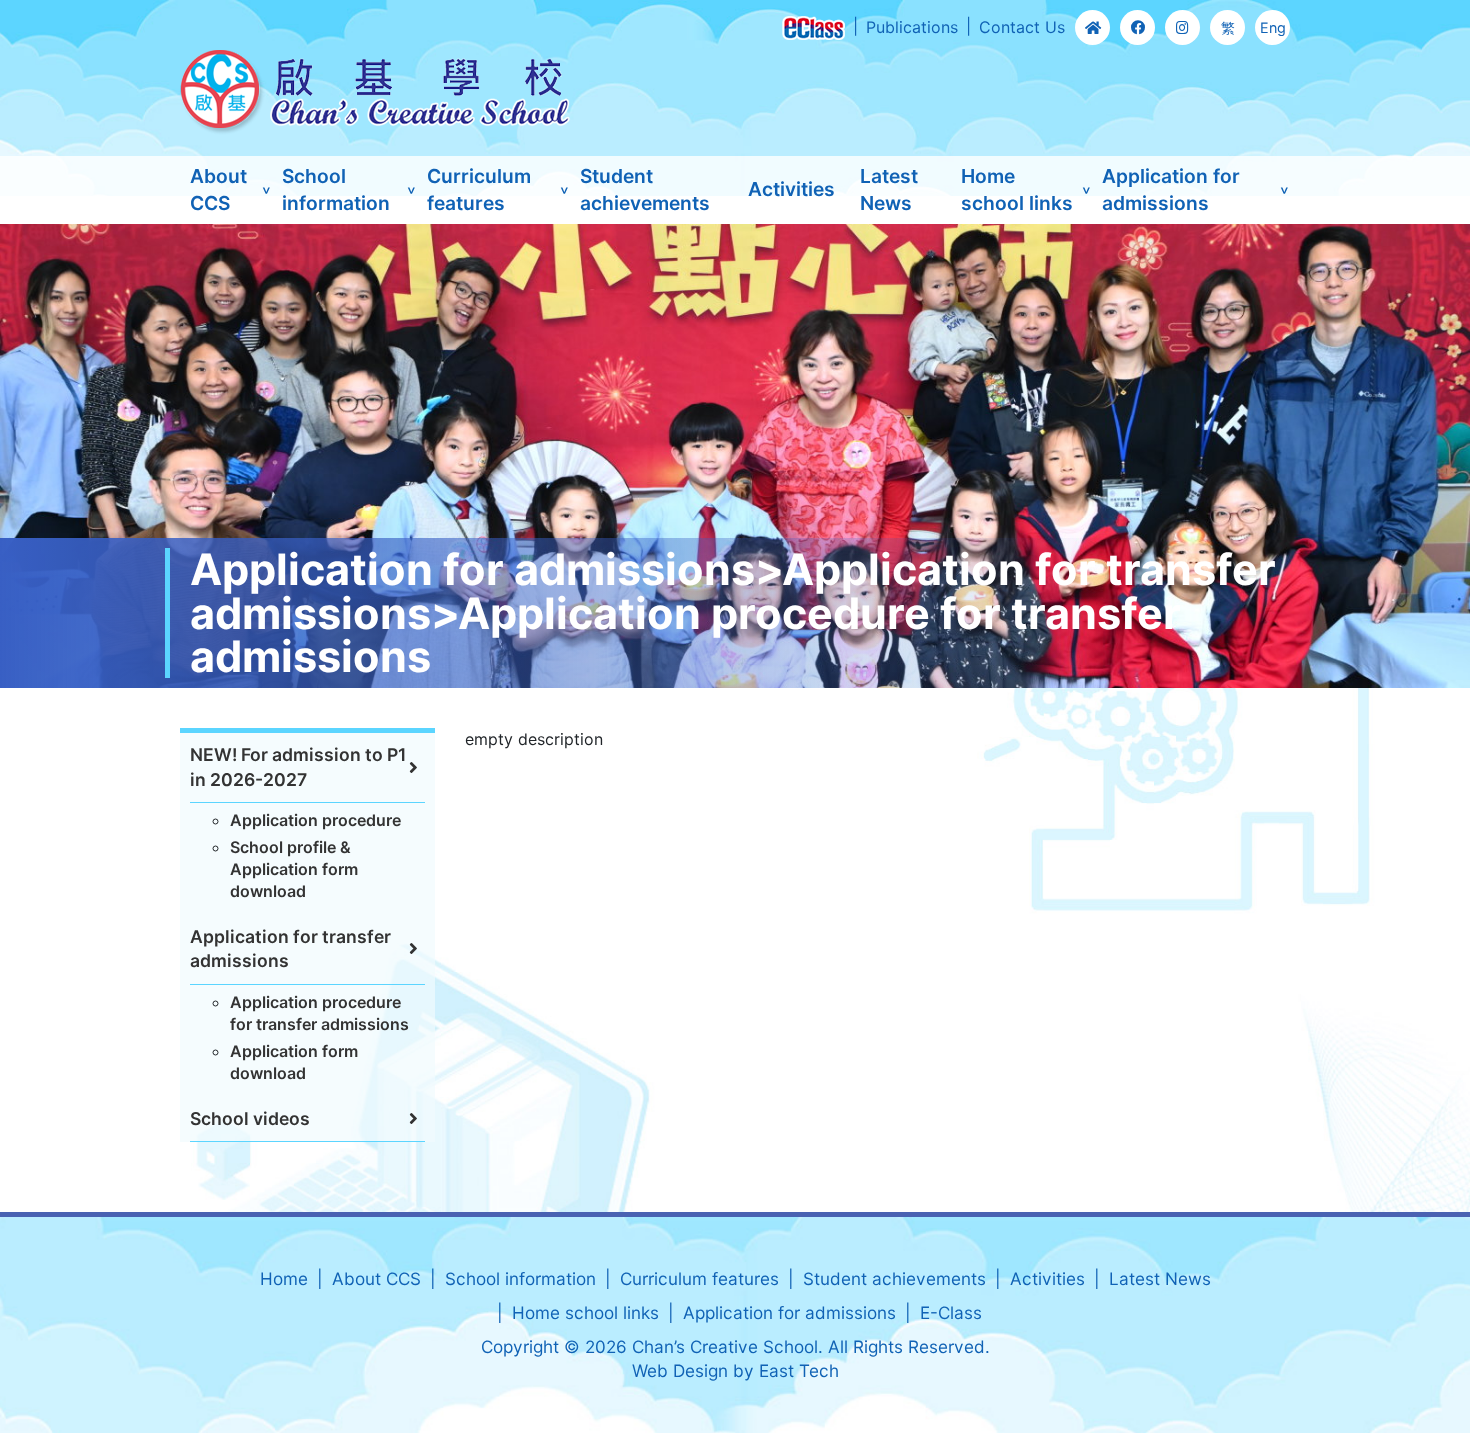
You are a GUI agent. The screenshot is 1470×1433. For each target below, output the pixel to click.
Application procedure (315, 820)
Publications (912, 27)
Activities (791, 189)
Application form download (294, 1062)
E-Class (951, 1312)
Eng (1273, 27)
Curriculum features (479, 189)
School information (336, 189)
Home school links (1017, 189)
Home (284, 1278)
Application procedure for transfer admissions (319, 1013)
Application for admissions (1171, 189)
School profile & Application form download (294, 869)
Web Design (680, 1370)
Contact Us (1022, 27)
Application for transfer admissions (290, 949)
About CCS (218, 189)
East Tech (799, 1370)
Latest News (889, 189)
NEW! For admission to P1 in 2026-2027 (298, 767)
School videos (250, 1118)
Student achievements (645, 189)
